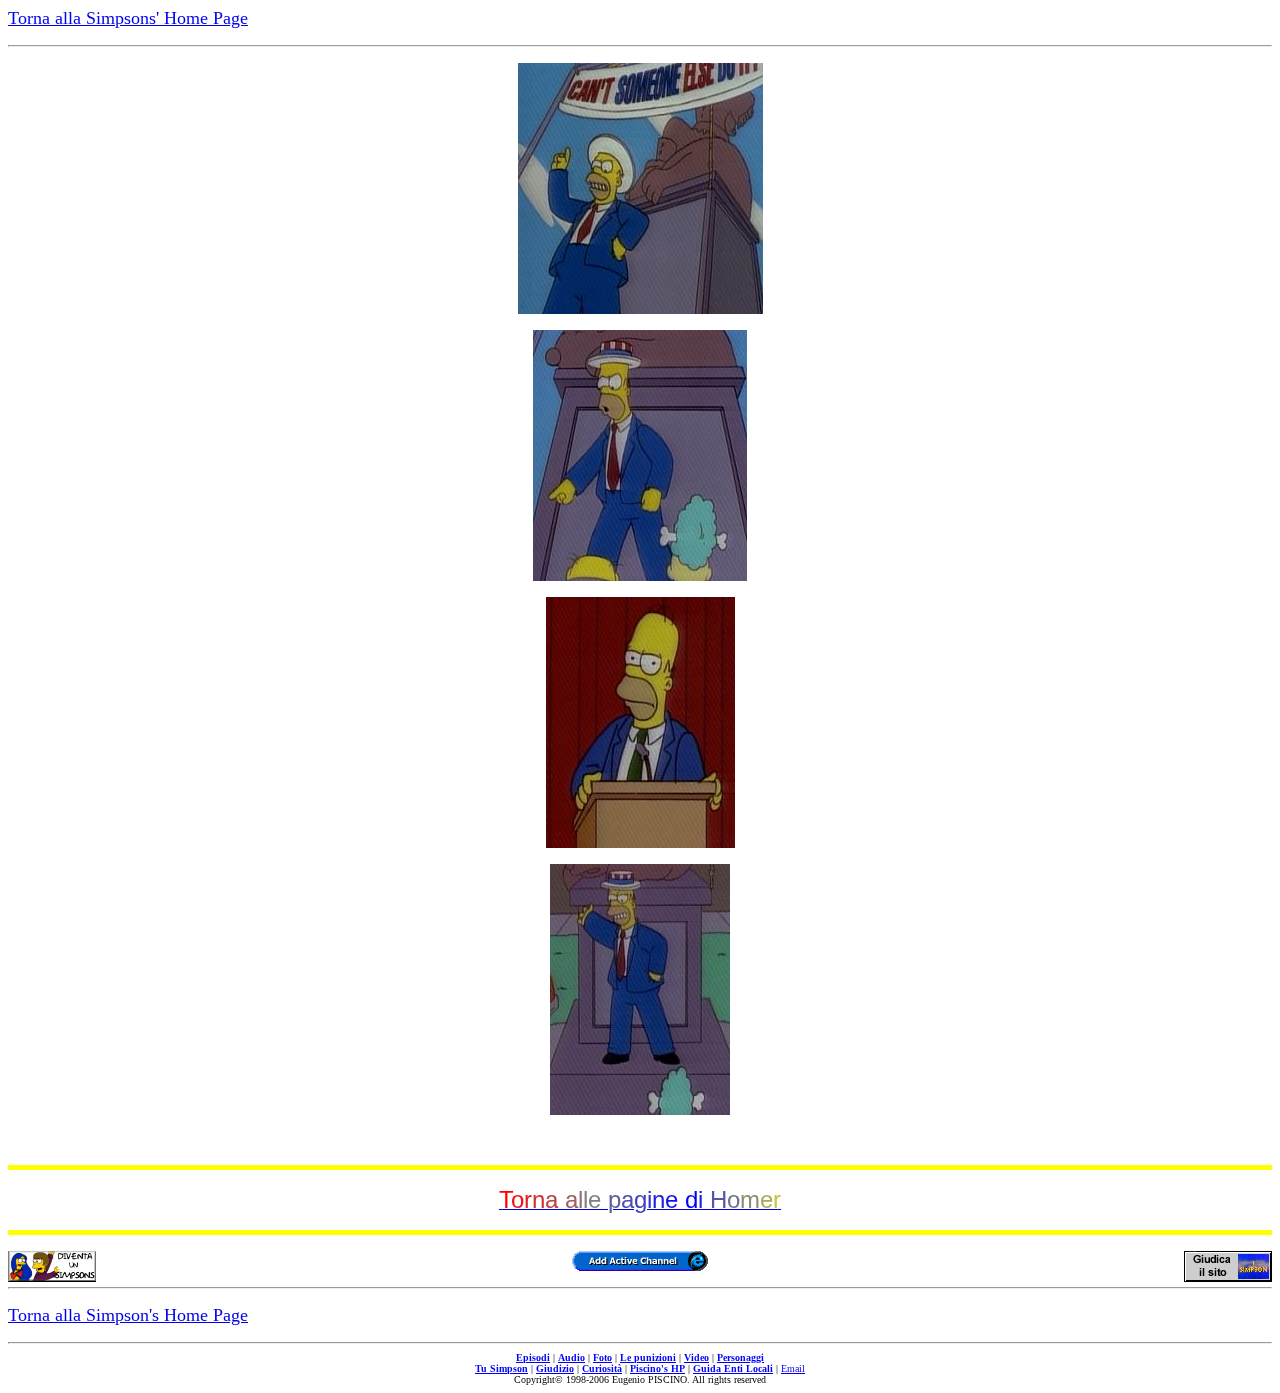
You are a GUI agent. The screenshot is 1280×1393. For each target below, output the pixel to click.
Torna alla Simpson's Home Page (128, 1315)
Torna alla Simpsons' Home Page (128, 18)
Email (793, 1368)
